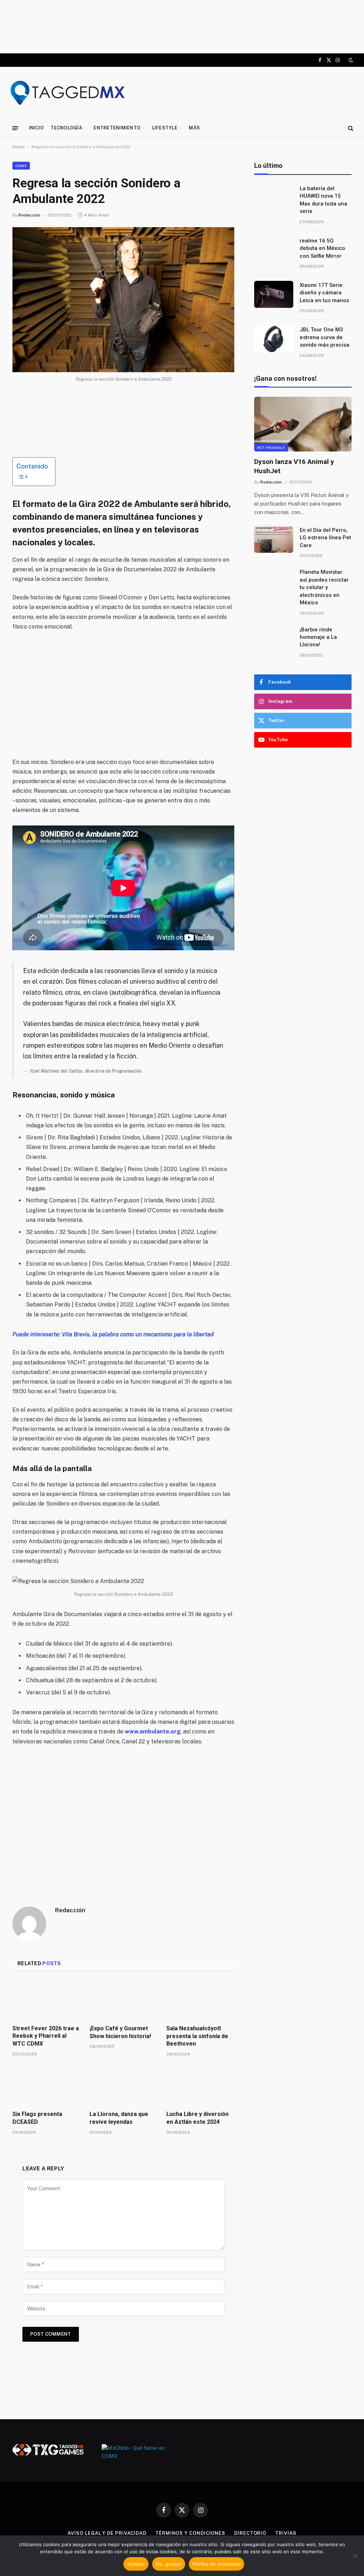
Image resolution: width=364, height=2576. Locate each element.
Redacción (29, 215)
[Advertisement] (182, 27)
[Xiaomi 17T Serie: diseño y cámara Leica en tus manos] (274, 294)
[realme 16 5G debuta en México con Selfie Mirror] (274, 250)
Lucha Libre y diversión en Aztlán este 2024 (197, 2118)
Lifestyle (165, 128)
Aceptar (136, 2564)
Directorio (250, 2533)
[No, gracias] (355, 2556)
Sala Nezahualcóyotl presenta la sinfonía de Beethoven (197, 2036)
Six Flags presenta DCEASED (37, 2118)
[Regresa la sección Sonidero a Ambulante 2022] (123, 300)
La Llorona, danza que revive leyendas (119, 2118)
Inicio (36, 128)
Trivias (286, 2533)
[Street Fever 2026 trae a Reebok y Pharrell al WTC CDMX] (46, 2000)
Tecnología (66, 128)
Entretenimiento (117, 128)
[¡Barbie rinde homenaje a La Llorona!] (274, 639)
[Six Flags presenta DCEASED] (46, 2086)
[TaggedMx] (68, 93)
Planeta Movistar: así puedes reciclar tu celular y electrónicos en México (324, 587)
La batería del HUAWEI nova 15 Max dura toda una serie (323, 200)
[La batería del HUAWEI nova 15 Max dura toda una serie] (274, 198)
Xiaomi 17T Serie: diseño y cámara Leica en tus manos (324, 293)
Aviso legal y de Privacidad (107, 2533)
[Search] (350, 128)
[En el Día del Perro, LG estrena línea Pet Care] (274, 539)
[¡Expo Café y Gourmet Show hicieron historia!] (124, 2000)
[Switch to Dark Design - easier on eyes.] (350, 60)
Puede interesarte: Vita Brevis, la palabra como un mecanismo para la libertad (113, 1334)
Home (19, 147)
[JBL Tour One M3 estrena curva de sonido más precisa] (274, 339)
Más (194, 128)
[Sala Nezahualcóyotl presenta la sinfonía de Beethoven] (200, 2000)
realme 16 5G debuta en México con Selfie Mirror (322, 248)
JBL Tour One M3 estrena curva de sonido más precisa (325, 337)
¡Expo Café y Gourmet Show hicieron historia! (120, 2032)
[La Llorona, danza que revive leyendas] (124, 2086)
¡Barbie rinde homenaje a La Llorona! (318, 637)
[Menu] (15, 128)
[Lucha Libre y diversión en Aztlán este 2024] (200, 2086)
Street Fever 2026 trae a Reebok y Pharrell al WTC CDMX (46, 2036)
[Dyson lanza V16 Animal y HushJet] (303, 424)
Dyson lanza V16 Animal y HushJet (294, 466)
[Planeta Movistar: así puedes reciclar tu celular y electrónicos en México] (274, 581)
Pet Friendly (271, 448)
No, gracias (169, 2564)
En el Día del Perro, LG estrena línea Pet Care (325, 538)
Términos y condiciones (190, 2533)
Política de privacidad (217, 2564)
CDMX (21, 166)
